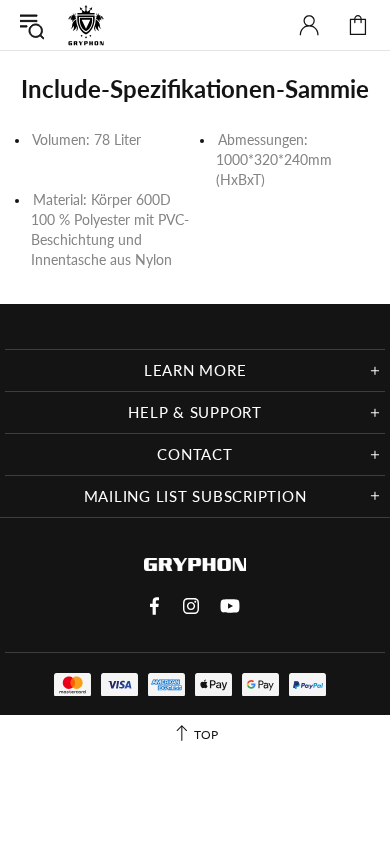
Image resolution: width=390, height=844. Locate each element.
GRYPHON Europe (86, 25)
